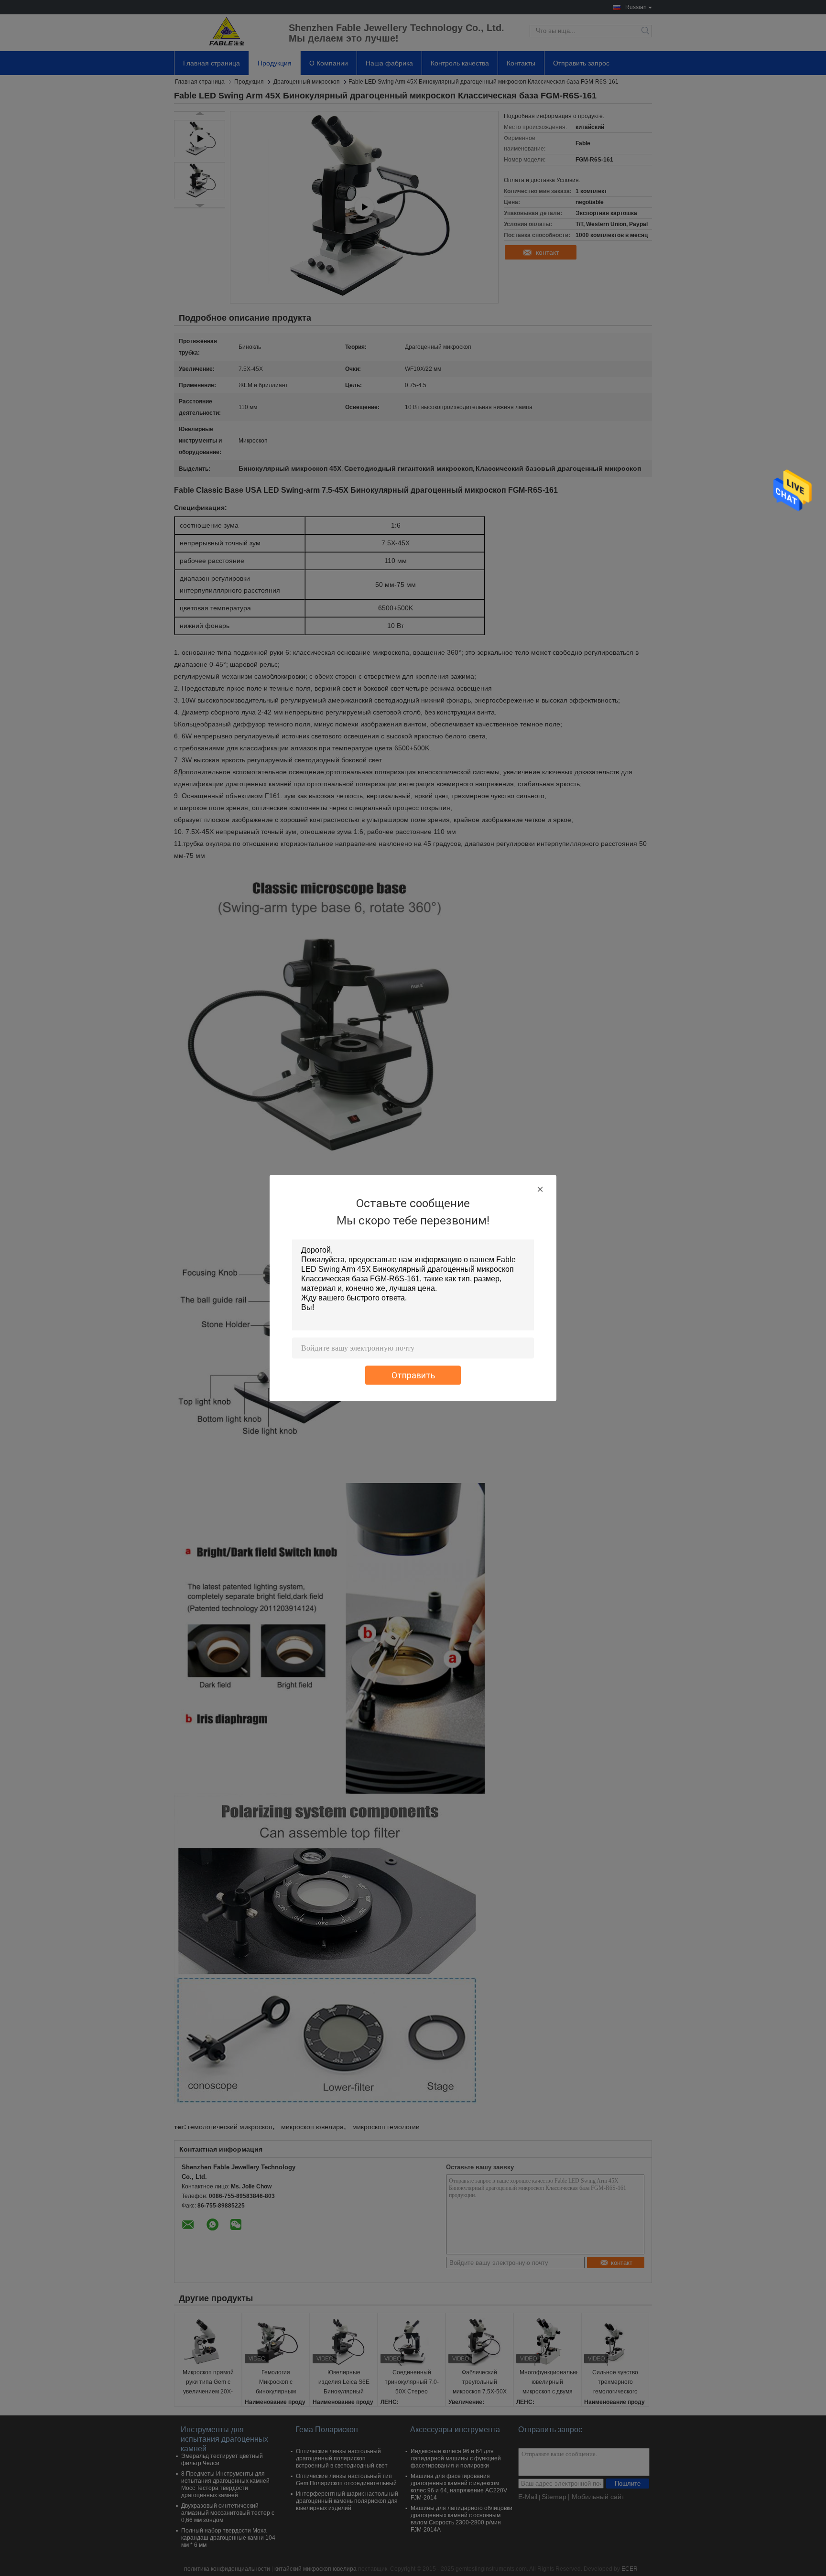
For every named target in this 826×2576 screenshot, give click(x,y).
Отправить (413, 1375)
